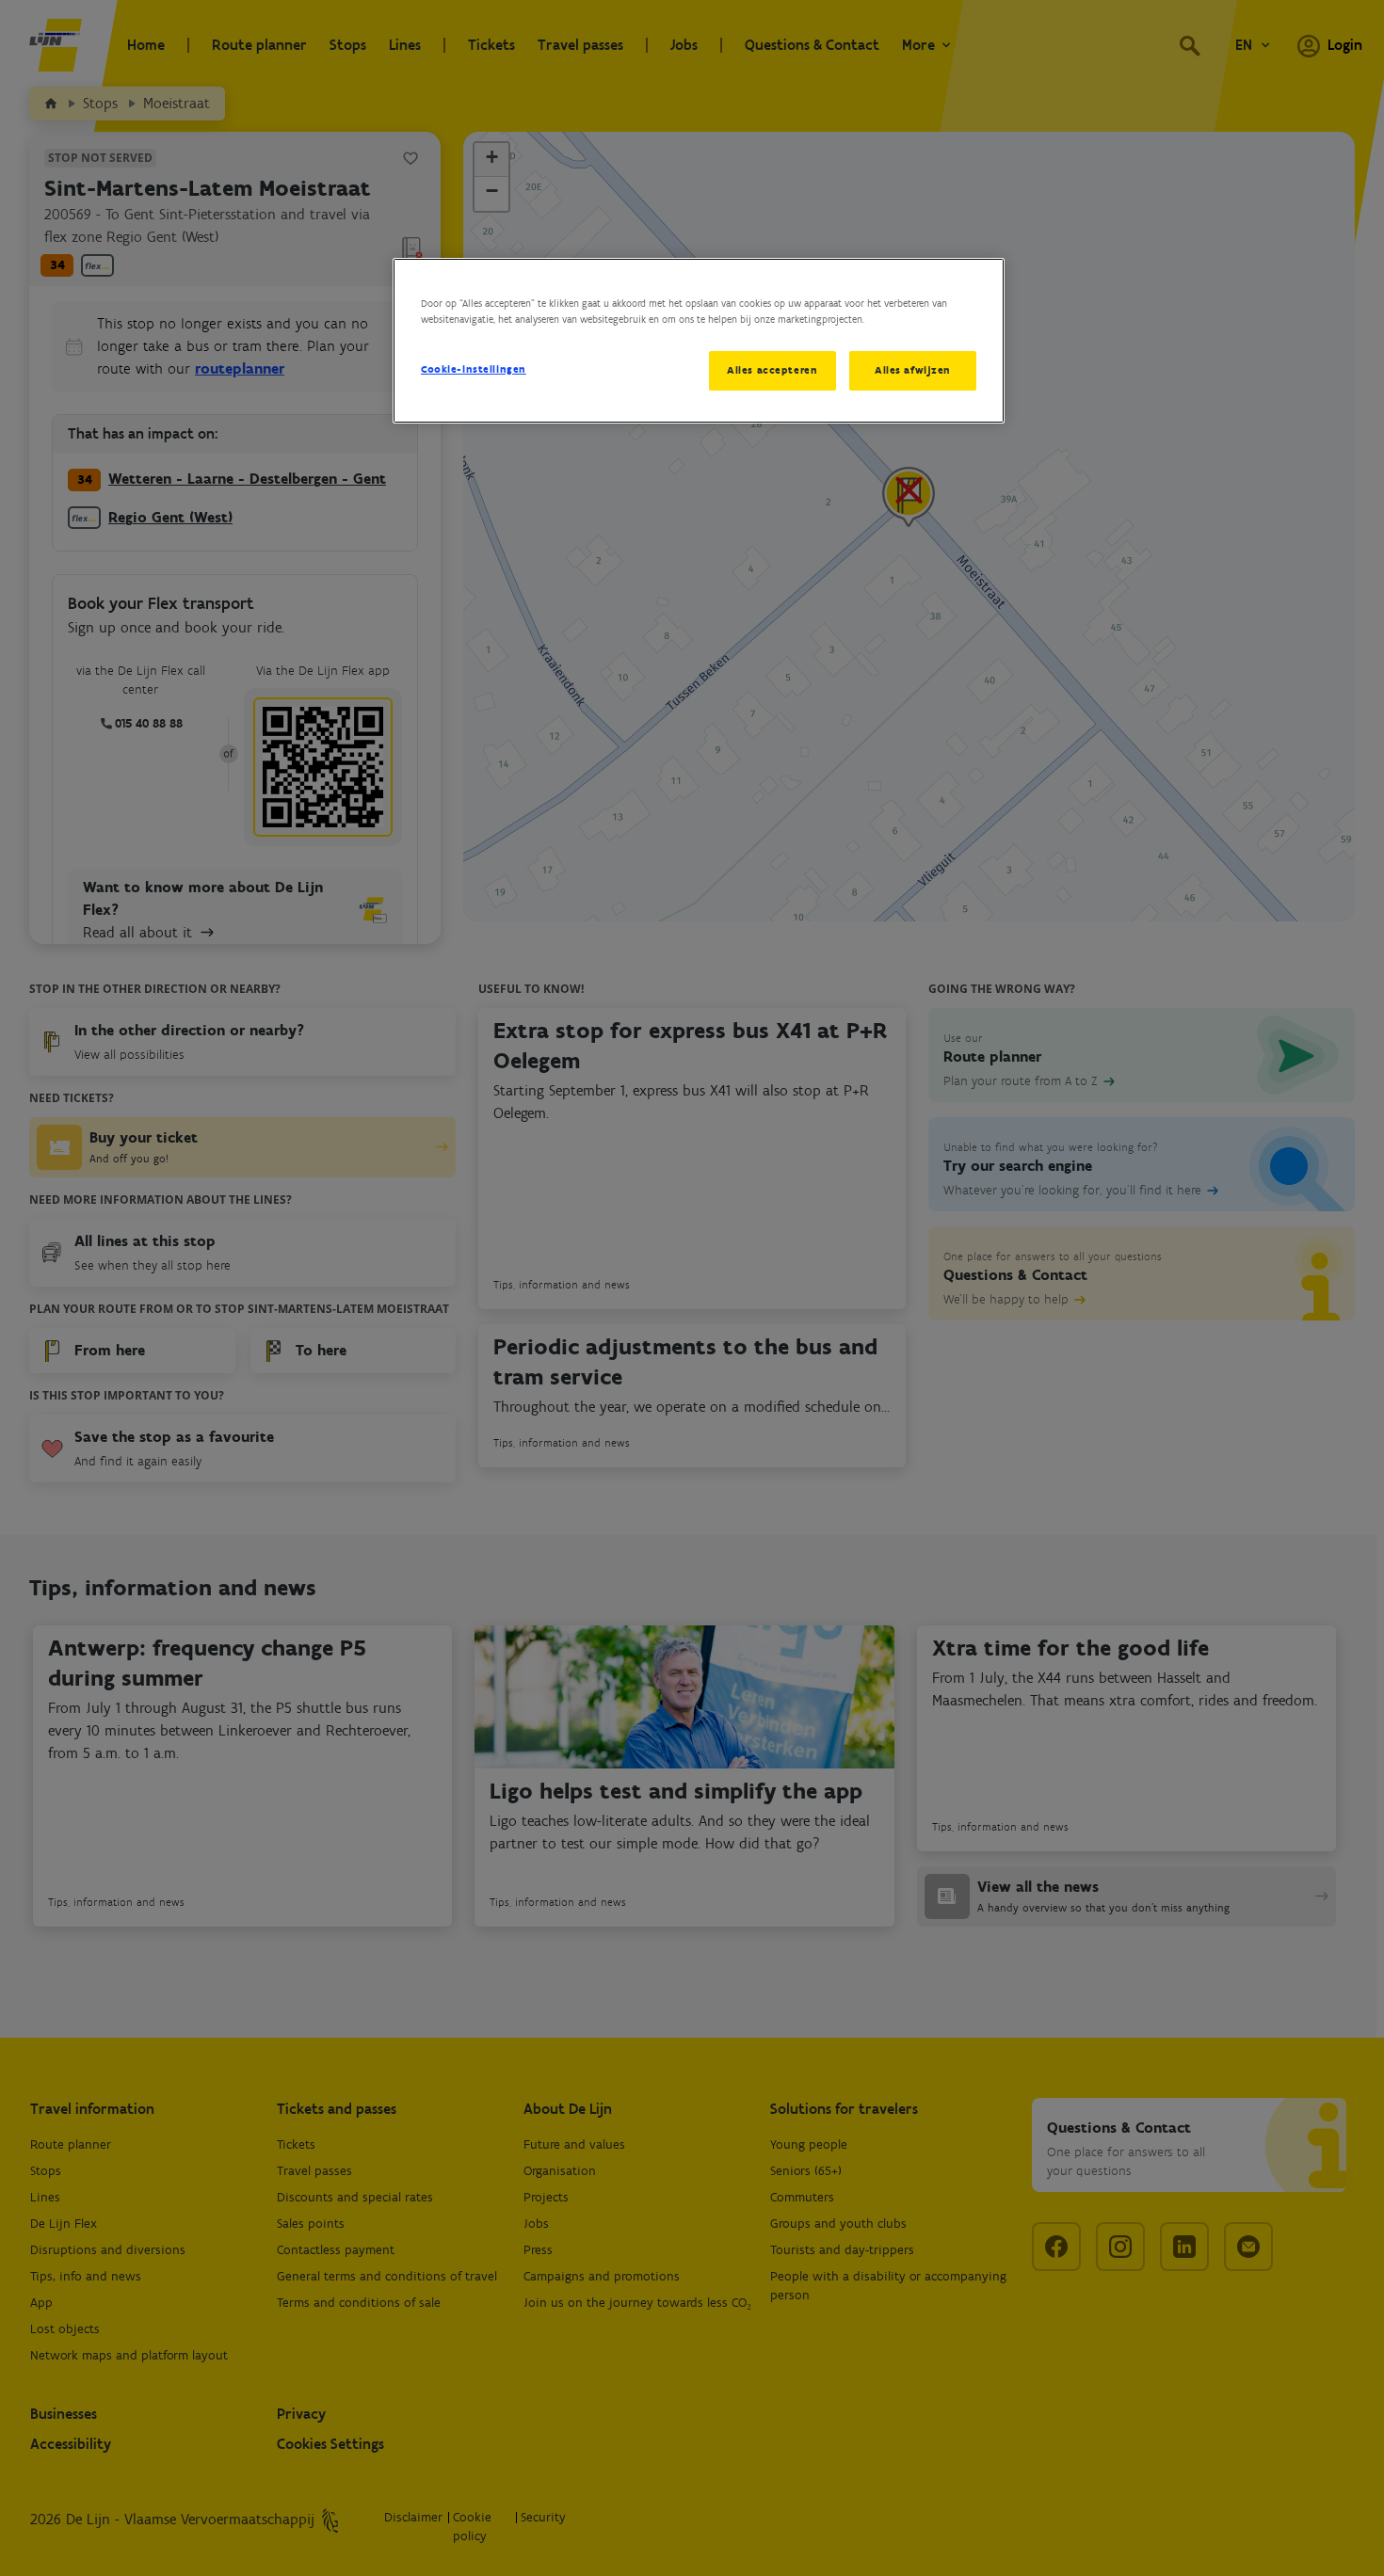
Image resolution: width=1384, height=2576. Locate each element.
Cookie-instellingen (474, 369)
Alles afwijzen (913, 370)
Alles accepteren (772, 370)
